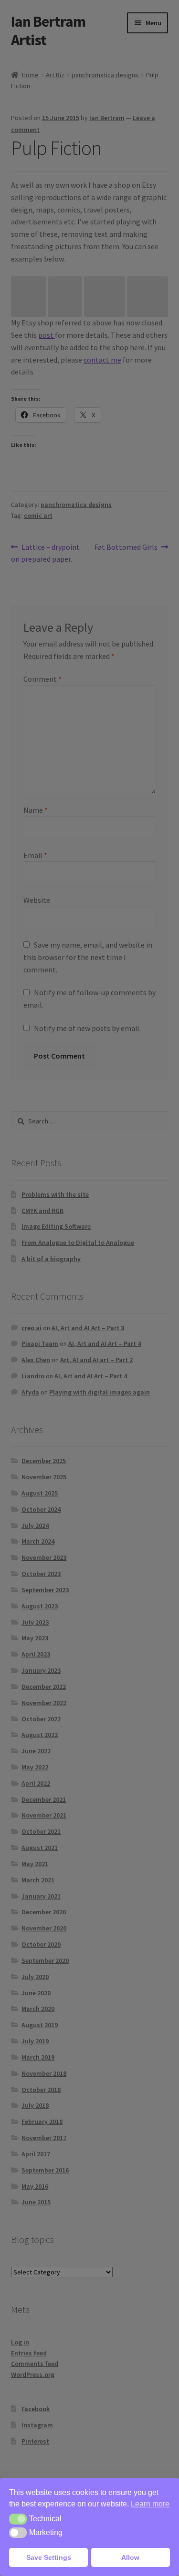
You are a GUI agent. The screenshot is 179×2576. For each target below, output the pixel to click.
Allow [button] (130, 2557)
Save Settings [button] (49, 2557)
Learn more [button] (150, 2504)
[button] (18, 2519)
